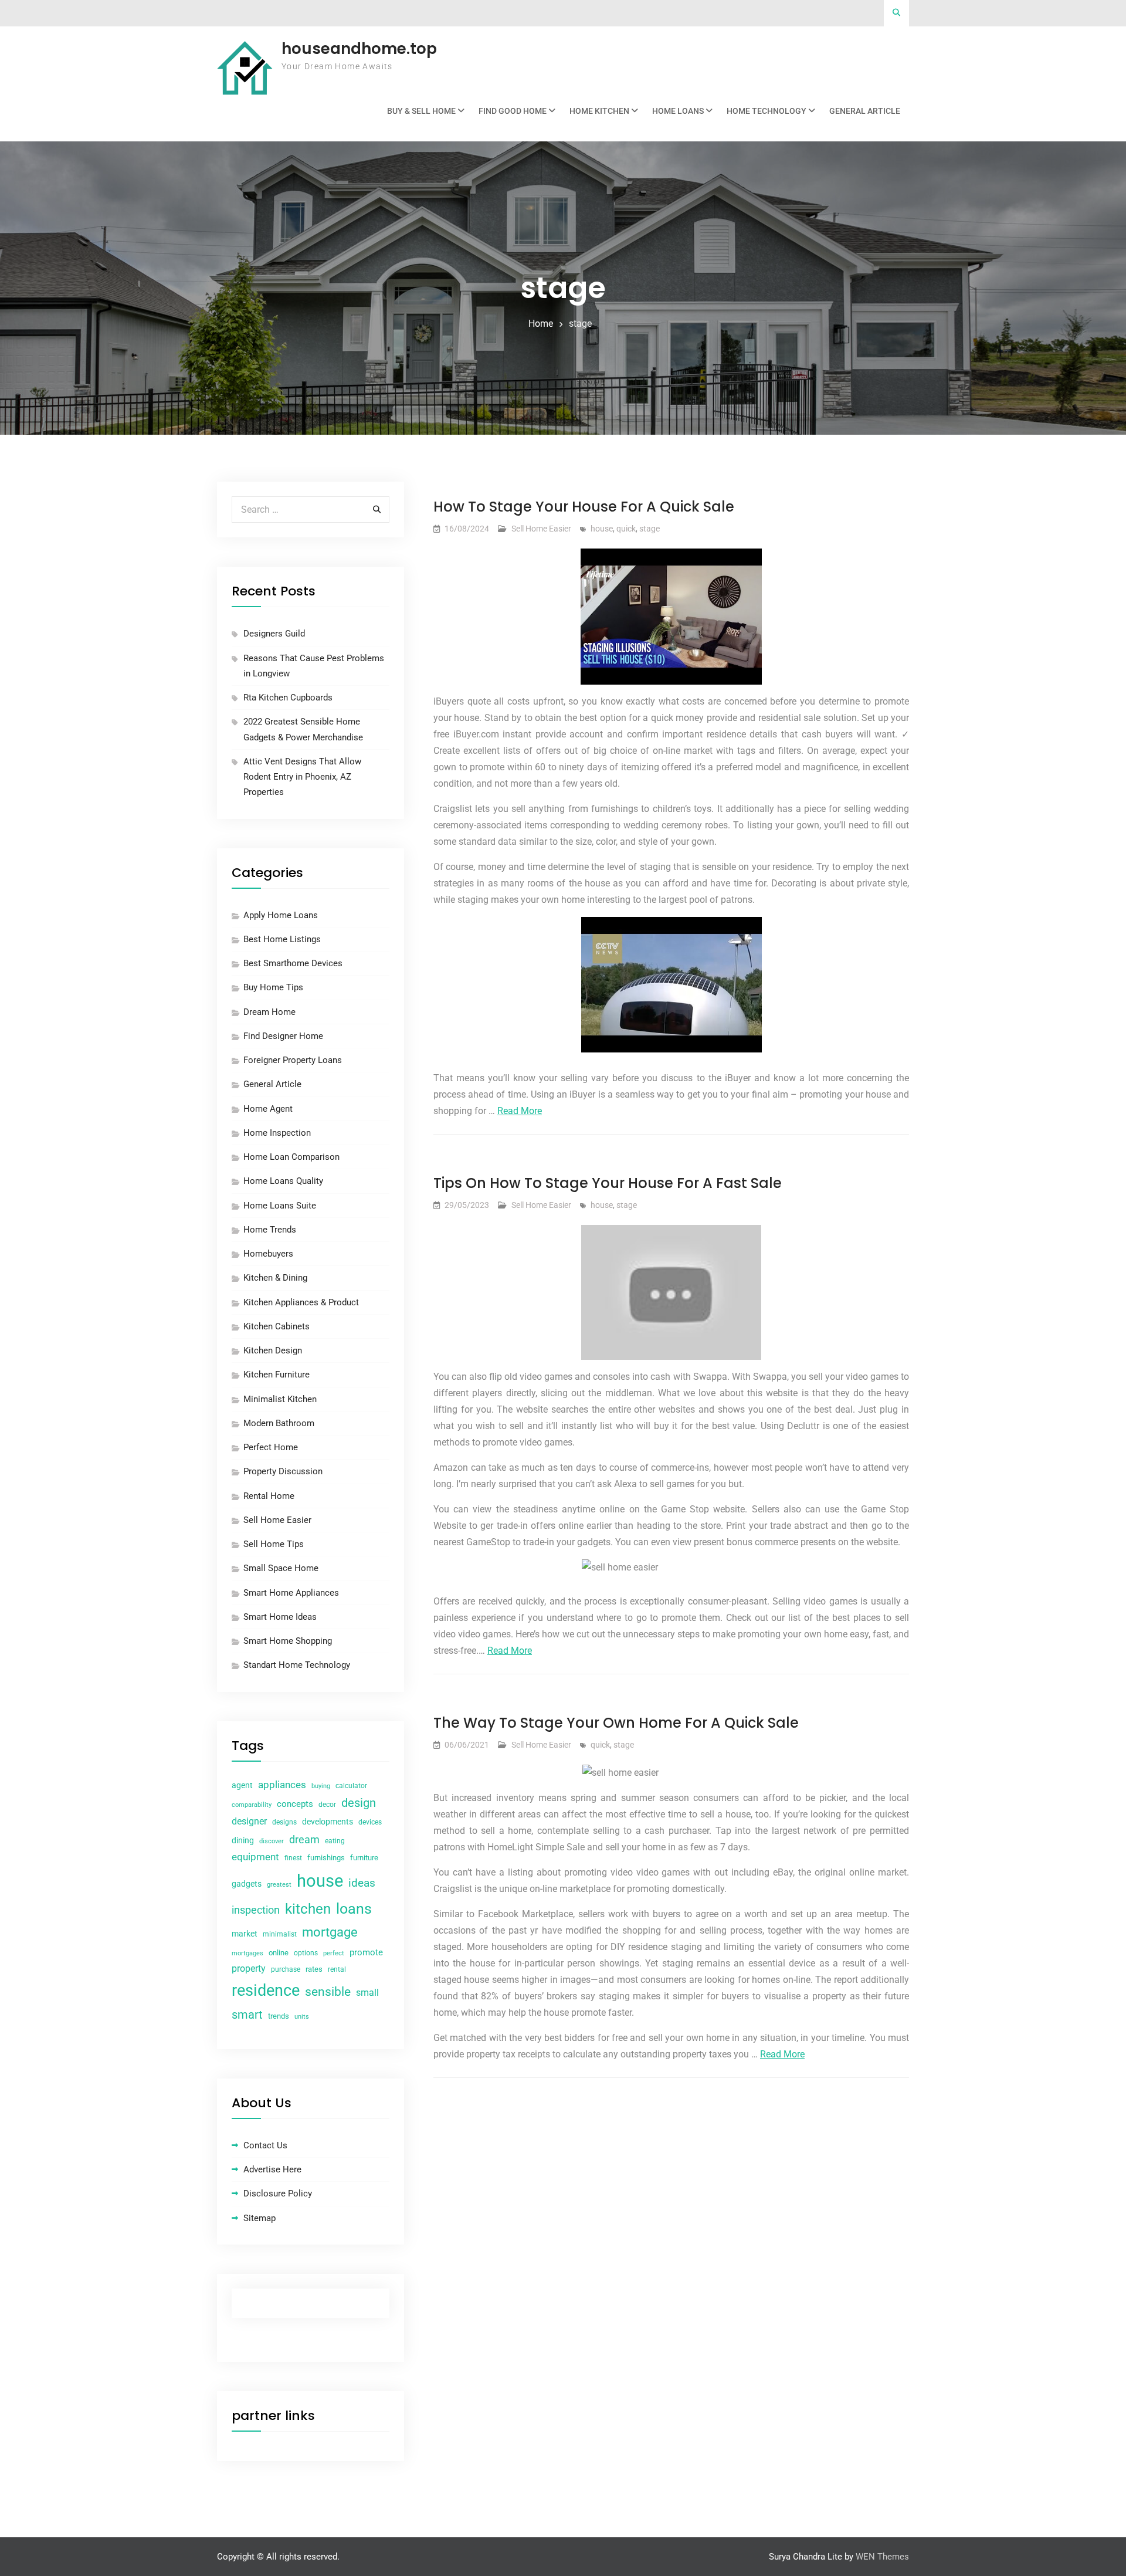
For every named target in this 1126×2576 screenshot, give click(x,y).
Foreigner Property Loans (293, 1060)
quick (626, 529)
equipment (255, 1857)
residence (266, 1991)
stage (650, 529)
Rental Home (269, 1496)
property (249, 1969)
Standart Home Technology (297, 1665)
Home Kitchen (599, 111)
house (602, 529)
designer (249, 1821)
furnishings (326, 1858)
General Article (865, 111)
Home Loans (678, 111)
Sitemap (260, 2218)
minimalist (280, 1934)
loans (354, 1909)
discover (272, 1841)
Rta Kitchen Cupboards (288, 698)
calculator (351, 1786)
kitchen (308, 1909)
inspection (256, 1910)
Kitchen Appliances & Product (301, 1302)
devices (370, 1822)
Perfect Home (271, 1447)
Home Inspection (277, 1133)
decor (327, 1805)
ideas (362, 1883)
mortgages (247, 1953)
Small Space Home (281, 1568)
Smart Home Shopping (288, 1641)
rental (337, 1969)
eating (335, 1841)
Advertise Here (272, 2169)
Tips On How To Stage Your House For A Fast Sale (608, 1183)
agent (242, 1785)
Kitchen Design (273, 1350)
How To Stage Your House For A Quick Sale (584, 507)
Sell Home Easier (541, 529)
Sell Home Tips (274, 1544)
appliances (282, 1785)
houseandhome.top (359, 49)
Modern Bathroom (279, 1423)
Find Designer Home (283, 1036)
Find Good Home (513, 111)
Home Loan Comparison (291, 1157)
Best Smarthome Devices (293, 963)
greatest (279, 1885)
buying (321, 1786)
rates (314, 1969)
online (279, 1953)
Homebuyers (268, 1254)
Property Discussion (283, 1471)
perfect (334, 1953)
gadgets (247, 1884)
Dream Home (269, 1012)
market (245, 1934)
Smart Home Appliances (291, 1593)
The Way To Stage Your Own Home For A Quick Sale (616, 1723)
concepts (295, 1804)
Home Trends (270, 1230)
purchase (286, 1969)
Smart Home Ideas (280, 1617)
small (367, 1993)
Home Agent (268, 1109)
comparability (252, 1805)
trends (279, 2016)
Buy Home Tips (273, 987)
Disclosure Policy (278, 2194)
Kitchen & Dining (275, 1278)
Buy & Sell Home (421, 111)
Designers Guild (274, 634)
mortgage (330, 1932)
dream (304, 1839)
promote (366, 1952)
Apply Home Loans (281, 915)
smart (247, 2015)
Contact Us (265, 2145)
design (359, 1803)
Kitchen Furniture (277, 1375)
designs (284, 1822)
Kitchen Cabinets (277, 1326)
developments (328, 1822)
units (302, 2017)
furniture (364, 1858)
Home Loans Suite (280, 1206)
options (306, 1953)
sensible (328, 1992)
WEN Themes (882, 2557)
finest (293, 1858)
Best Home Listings (282, 939)
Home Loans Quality (283, 1181)
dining (243, 1840)
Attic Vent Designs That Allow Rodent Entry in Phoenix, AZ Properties (302, 777)
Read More (520, 1111)
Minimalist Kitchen (280, 1399)
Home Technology (767, 111)
